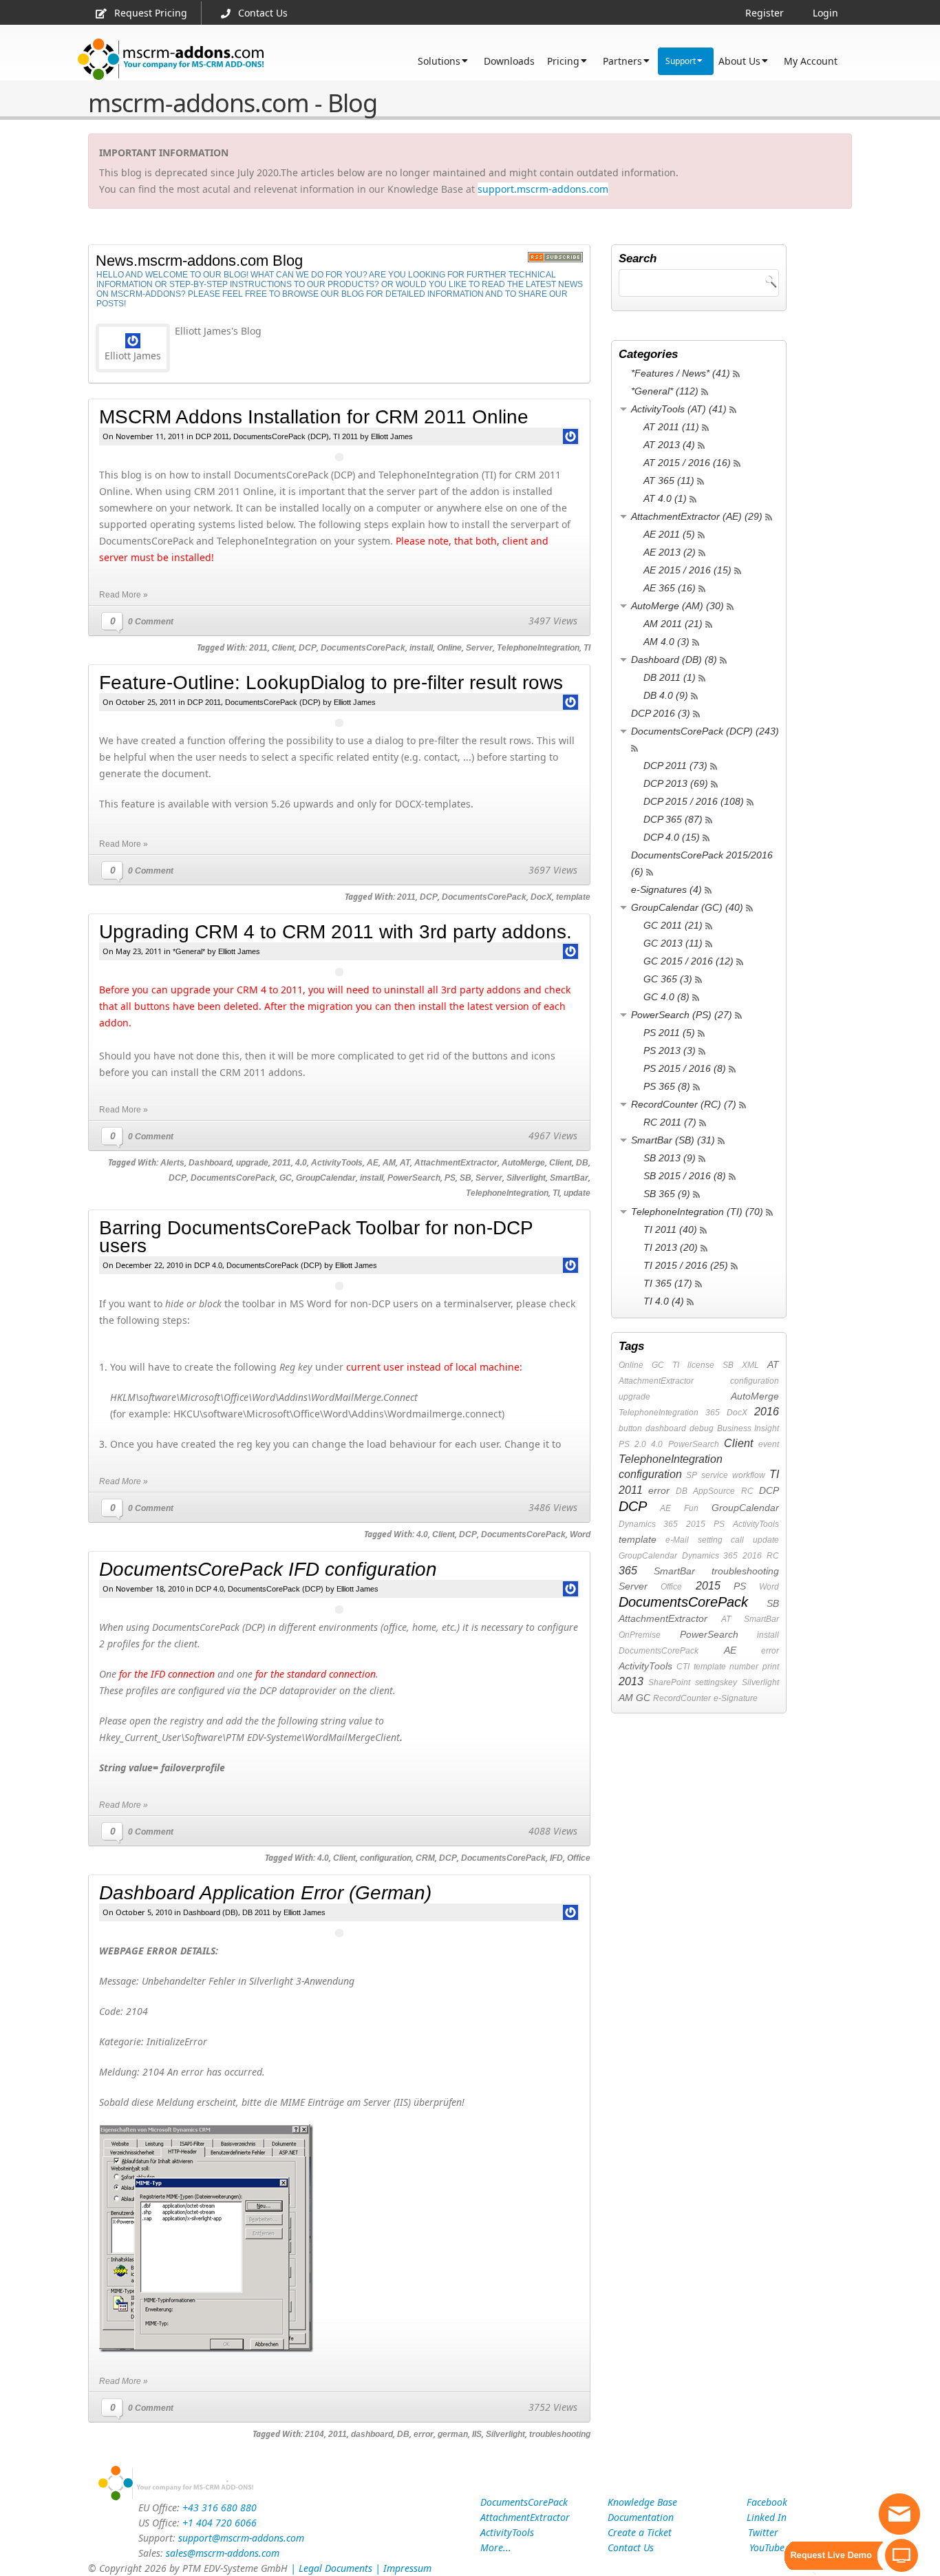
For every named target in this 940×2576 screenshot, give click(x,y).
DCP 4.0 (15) (672, 837)
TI (587, 648)
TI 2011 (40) (670, 1229)
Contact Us (263, 13)
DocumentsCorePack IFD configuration (268, 1569)
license (701, 1365)
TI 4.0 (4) (664, 1301)
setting (710, 1540)
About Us (739, 61)
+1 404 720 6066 (220, 2523)
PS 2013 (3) (670, 1051)
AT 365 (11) (669, 481)
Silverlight (526, 1178)
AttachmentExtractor (456, 1163)
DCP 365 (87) (673, 819)
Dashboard (210, 1163)
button (630, 1428)
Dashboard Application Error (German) (265, 1893)
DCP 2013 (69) (676, 783)
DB (582, 1163)
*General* (189, 951)
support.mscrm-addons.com (543, 189)
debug (702, 1428)
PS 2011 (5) (669, 1033)
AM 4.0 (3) (666, 642)
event (769, 1444)
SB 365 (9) (667, 1194)
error (424, 2434)
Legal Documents (335, 2568)
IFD (556, 1858)
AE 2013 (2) (670, 552)
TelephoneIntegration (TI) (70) (697, 1212)
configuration (386, 1858)
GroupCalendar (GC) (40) (687, 907)
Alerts (172, 1163)
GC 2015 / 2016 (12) (688, 961)
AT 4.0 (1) (665, 498)
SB (466, 1178)
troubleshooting (560, 2434)
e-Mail (677, 1540)
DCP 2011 (212, 436)
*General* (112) (665, 391)
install (421, 648)
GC (286, 1178)
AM (389, 1163)
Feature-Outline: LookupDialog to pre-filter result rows (331, 683)
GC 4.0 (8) (666, 997)
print (771, 1667)
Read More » (124, 595)
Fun (691, 1508)
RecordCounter (682, 1698)
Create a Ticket (640, 2532)
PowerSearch (414, 1178)
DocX (541, 897)
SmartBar (569, 1178)
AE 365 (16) (670, 588)
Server (479, 648)
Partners (622, 61)
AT (405, 1163)
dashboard (372, 2434)
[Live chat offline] (899, 2514)
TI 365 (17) (668, 1283)
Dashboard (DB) (211, 1912)
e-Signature (736, 1698)
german (453, 2434)
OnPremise (640, 1635)
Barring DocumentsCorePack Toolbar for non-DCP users (316, 1237)
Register (765, 13)
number (744, 1667)
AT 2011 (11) (671, 427)
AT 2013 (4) (669, 445)
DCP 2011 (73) (675, 766)
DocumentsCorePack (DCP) (281, 436)
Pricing (563, 61)
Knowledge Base (642, 2502)
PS (450, 1178)
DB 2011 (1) (670, 677)
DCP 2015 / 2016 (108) (694, 801)
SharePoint (669, 1682)
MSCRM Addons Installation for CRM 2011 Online (314, 417)
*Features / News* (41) (681, 373)
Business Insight (748, 1428)
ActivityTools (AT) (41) (679, 409)
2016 (767, 1412)
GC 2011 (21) (673, 925)
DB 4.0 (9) (666, 695)
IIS (477, 2434)
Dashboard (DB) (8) (674, 659)
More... (496, 2547)
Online (449, 648)
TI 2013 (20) (671, 1247)
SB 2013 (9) (670, 1158)
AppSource (714, 1491)
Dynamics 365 (648, 1524)
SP (692, 1475)
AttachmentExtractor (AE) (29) (697, 516)
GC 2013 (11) (673, 943)
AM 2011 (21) (673, 624)
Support (681, 61)
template (573, 897)
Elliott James (392, 436)
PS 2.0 (632, 1444)
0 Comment (151, 622)
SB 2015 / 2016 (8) (685, 1176)
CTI (683, 1667)
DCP (308, 648)
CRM (425, 1858)
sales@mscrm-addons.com (223, 2553)
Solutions (439, 61)
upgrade (252, 1163)
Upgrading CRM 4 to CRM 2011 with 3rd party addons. (335, 932)
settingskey (716, 1682)
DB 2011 (256, 1912)
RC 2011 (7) (670, 1122)
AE (373, 1163)
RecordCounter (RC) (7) (684, 1104)
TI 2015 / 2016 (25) (686, 1265)
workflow (749, 1475)
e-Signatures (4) (666, 889)
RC (747, 1491)
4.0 (301, 1163)
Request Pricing (151, 13)
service (715, 1475)
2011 (258, 648)
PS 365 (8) (667, 1086)
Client (283, 648)
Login (825, 13)
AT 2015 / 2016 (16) (687, 463)
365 (713, 1413)
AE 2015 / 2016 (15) (687, 570)
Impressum (407, 2568)
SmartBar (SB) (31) (673, 1140)
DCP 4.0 (208, 1265)
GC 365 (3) (668, 979)
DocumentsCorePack (363, 648)
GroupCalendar (326, 1178)
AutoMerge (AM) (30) (677, 606)
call (737, 1540)
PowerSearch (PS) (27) (682, 1015)
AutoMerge (523, 1163)
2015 (696, 1524)
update (577, 1193)
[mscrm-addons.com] (171, 60)
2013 (631, 1681)
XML (750, 1365)
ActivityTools (337, 1163)
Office (579, 1858)
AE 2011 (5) (669, 534)
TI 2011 (345, 436)
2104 (314, 2434)
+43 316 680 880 (220, 2508)
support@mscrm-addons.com (241, 2538)
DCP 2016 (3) (661, 713)
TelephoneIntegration (538, 648)
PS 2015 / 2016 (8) (685, 1068)
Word (580, 1534)
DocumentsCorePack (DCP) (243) (705, 731)
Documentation (641, 2517)
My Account (811, 61)
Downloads (509, 61)
